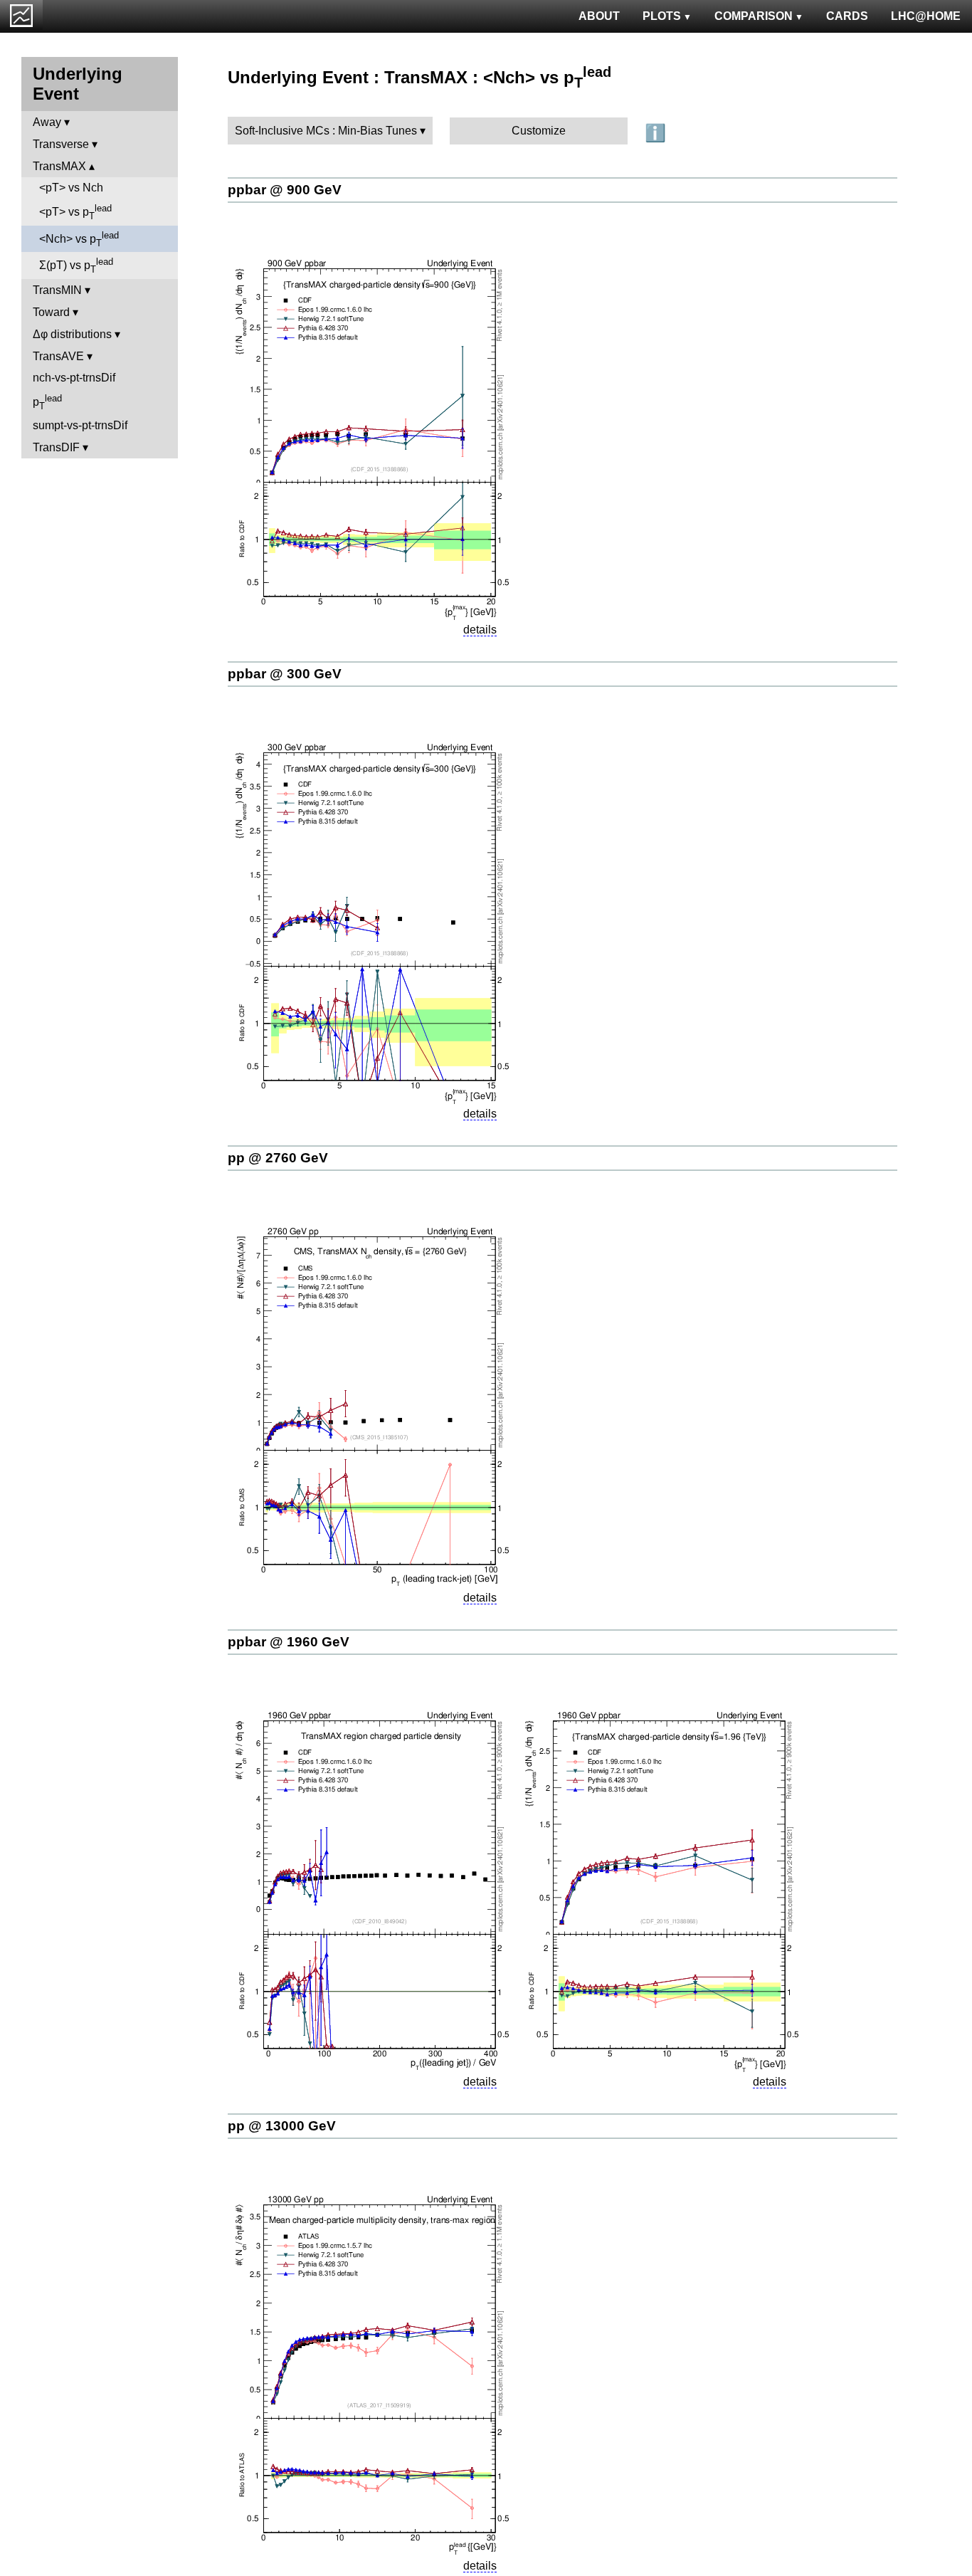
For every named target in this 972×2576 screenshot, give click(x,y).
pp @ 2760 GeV (278, 1158)
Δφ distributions (72, 334)
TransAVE (58, 356)
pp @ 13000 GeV (282, 2126)
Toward (51, 312)
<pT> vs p (75, 212)
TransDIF (56, 447)
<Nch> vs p (79, 239)
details (480, 630)
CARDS (847, 16)
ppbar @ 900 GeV (285, 190)
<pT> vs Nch (71, 188)
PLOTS (662, 16)
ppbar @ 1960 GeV (289, 1642)
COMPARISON (754, 16)
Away (47, 122)
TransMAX (59, 166)
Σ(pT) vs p (76, 266)
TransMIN (57, 290)
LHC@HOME (926, 16)
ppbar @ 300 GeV (285, 674)
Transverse (61, 144)
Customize (539, 131)
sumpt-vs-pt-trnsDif (80, 425)
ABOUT (599, 16)
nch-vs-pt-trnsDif (74, 378)
